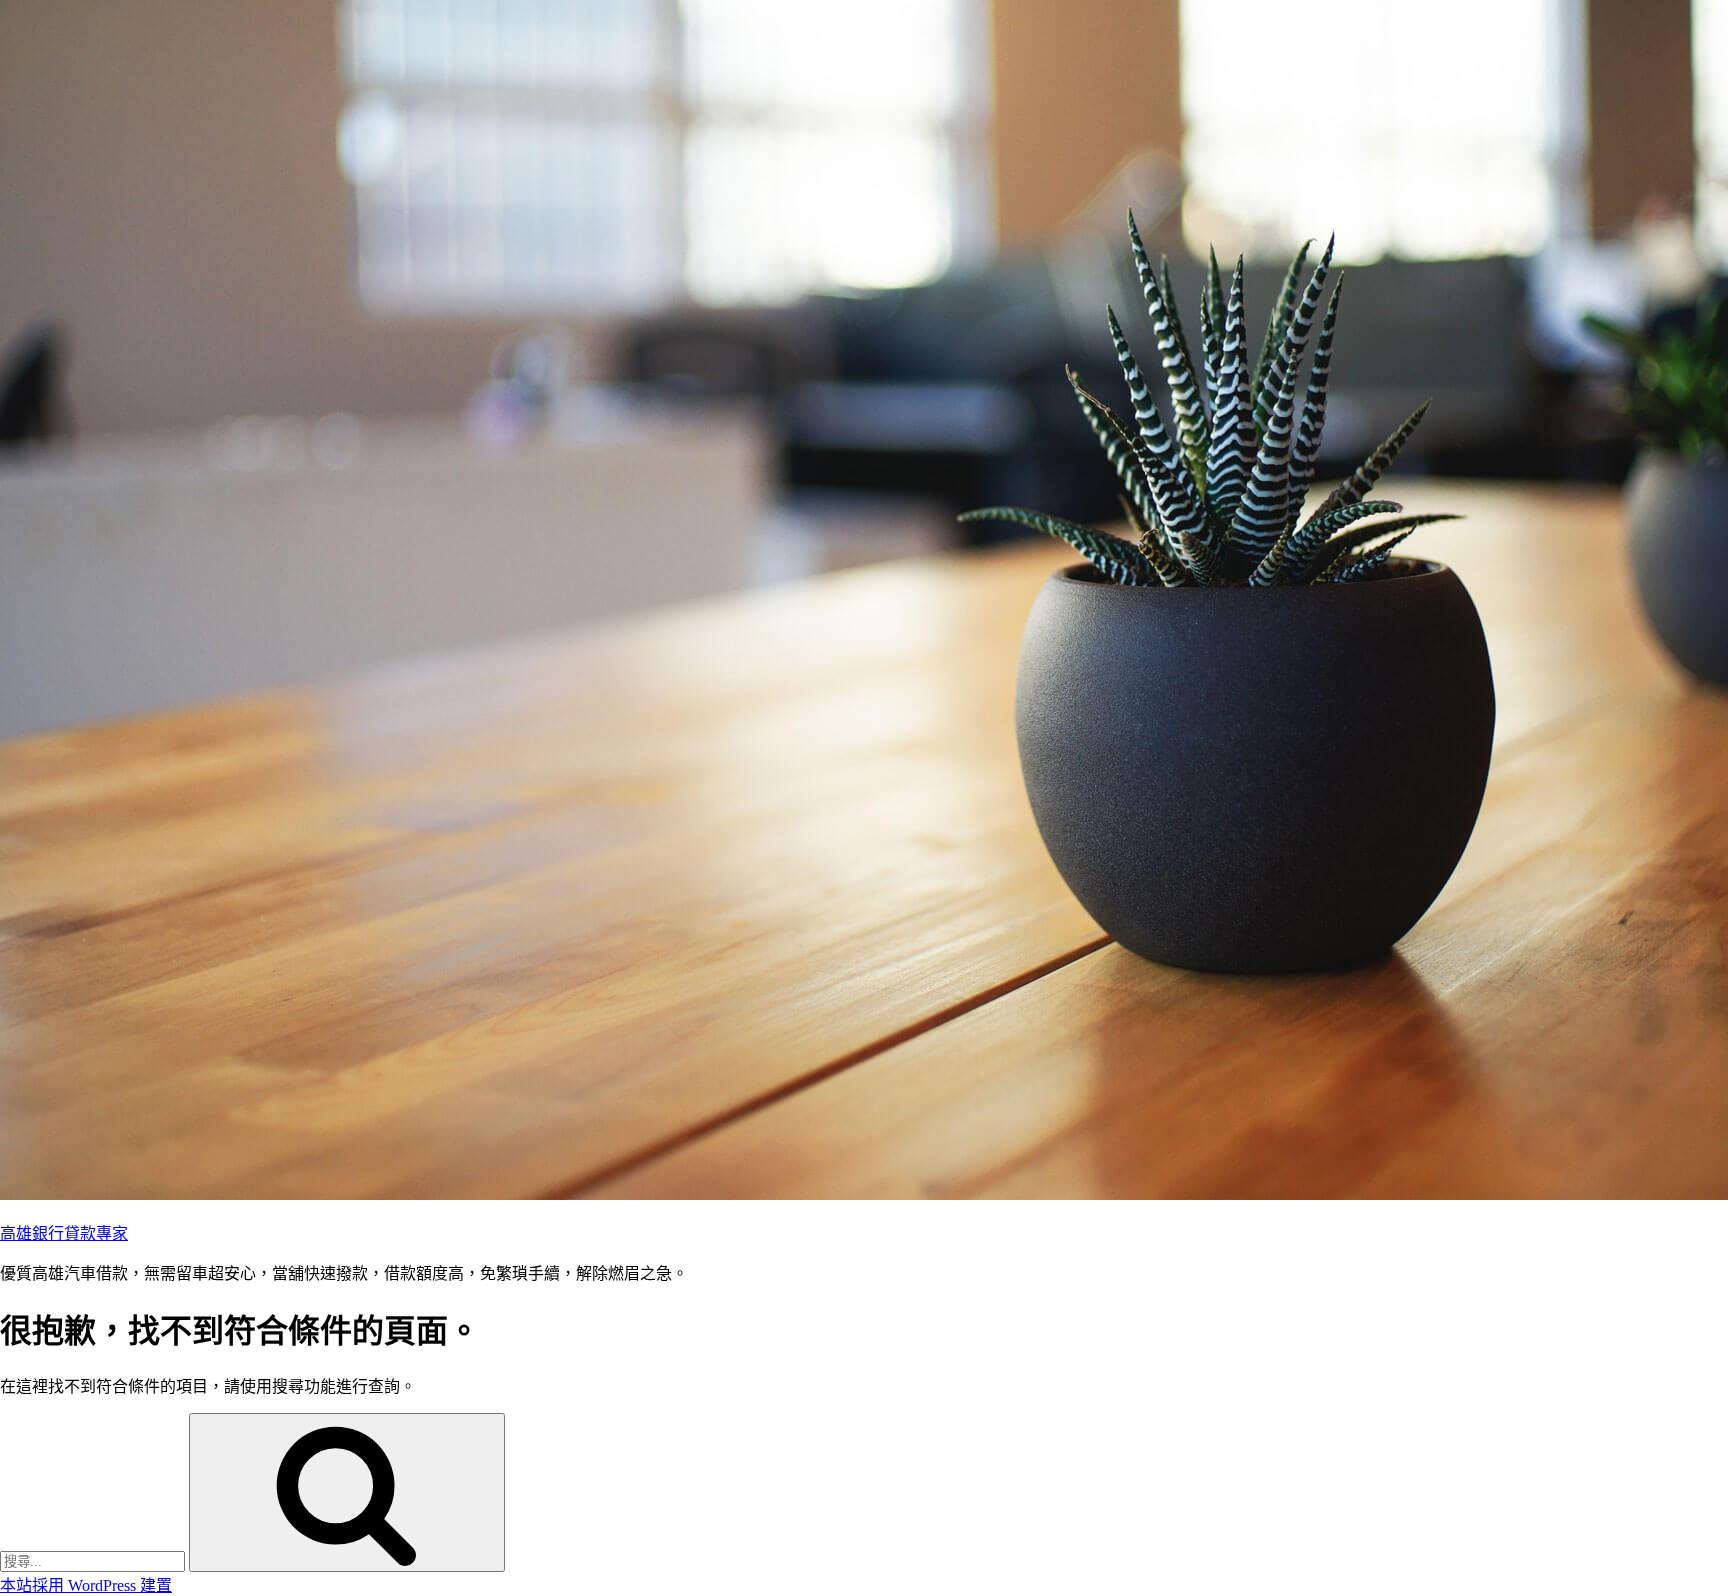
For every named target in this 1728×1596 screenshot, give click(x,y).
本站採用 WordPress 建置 (86, 1585)
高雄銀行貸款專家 (64, 1233)
